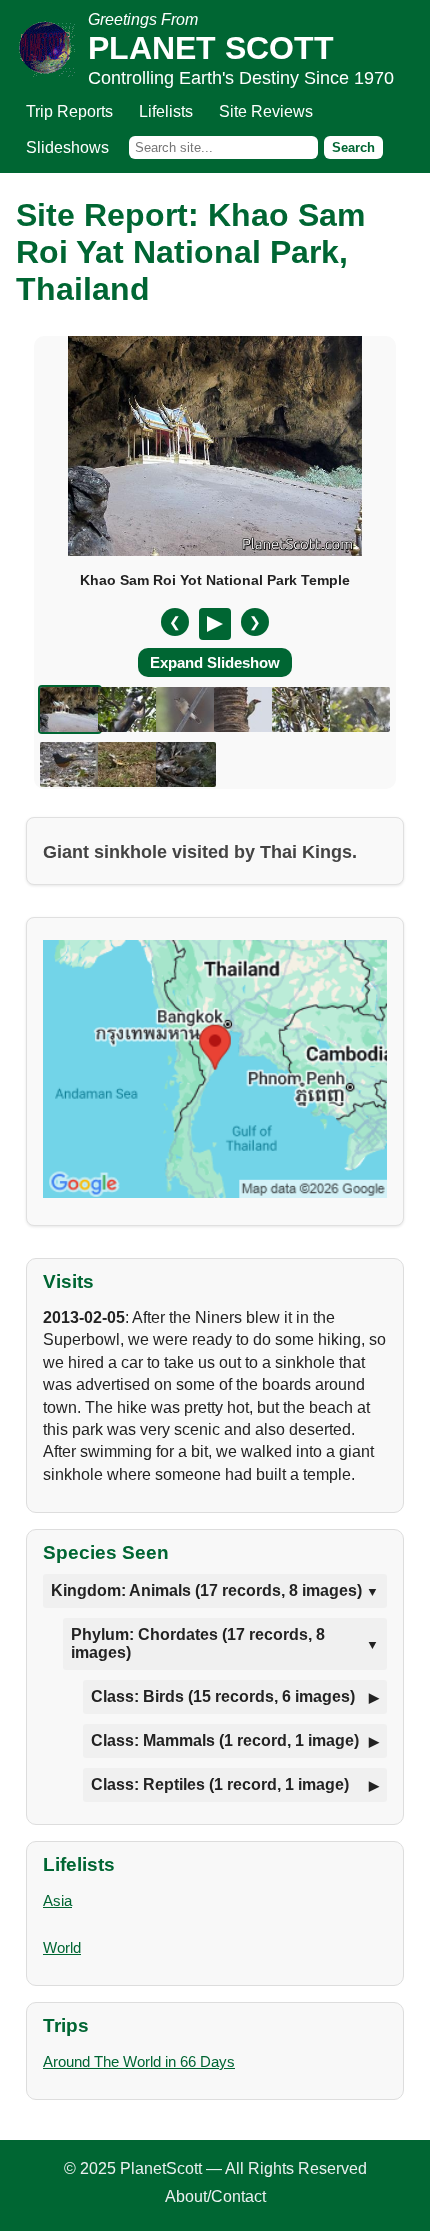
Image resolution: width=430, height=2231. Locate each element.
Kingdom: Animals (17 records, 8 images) (206, 1590)
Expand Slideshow (215, 662)
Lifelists (166, 111)
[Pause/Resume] (215, 624)
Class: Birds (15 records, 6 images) (223, 1696)
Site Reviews (266, 111)
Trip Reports (69, 111)
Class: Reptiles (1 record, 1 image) (220, 1784)
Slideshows (67, 147)
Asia (57, 1900)
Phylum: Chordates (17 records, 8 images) (198, 1643)
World (62, 1947)
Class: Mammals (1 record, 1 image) (225, 1740)
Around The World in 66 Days (139, 2061)
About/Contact (215, 2196)
